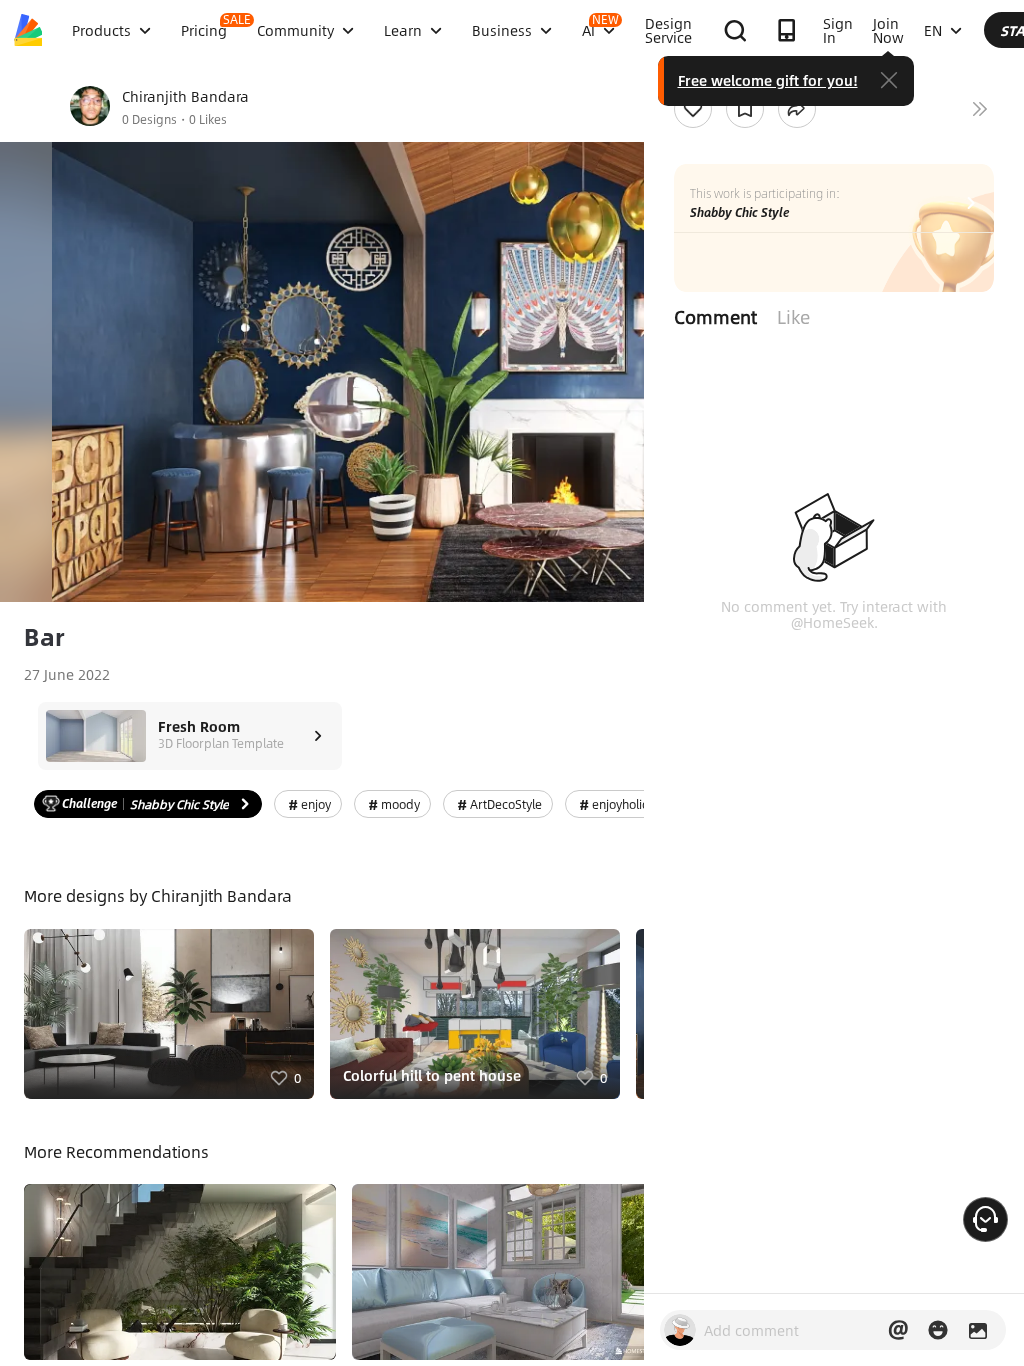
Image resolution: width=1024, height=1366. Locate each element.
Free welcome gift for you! (768, 80)
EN (933, 30)
